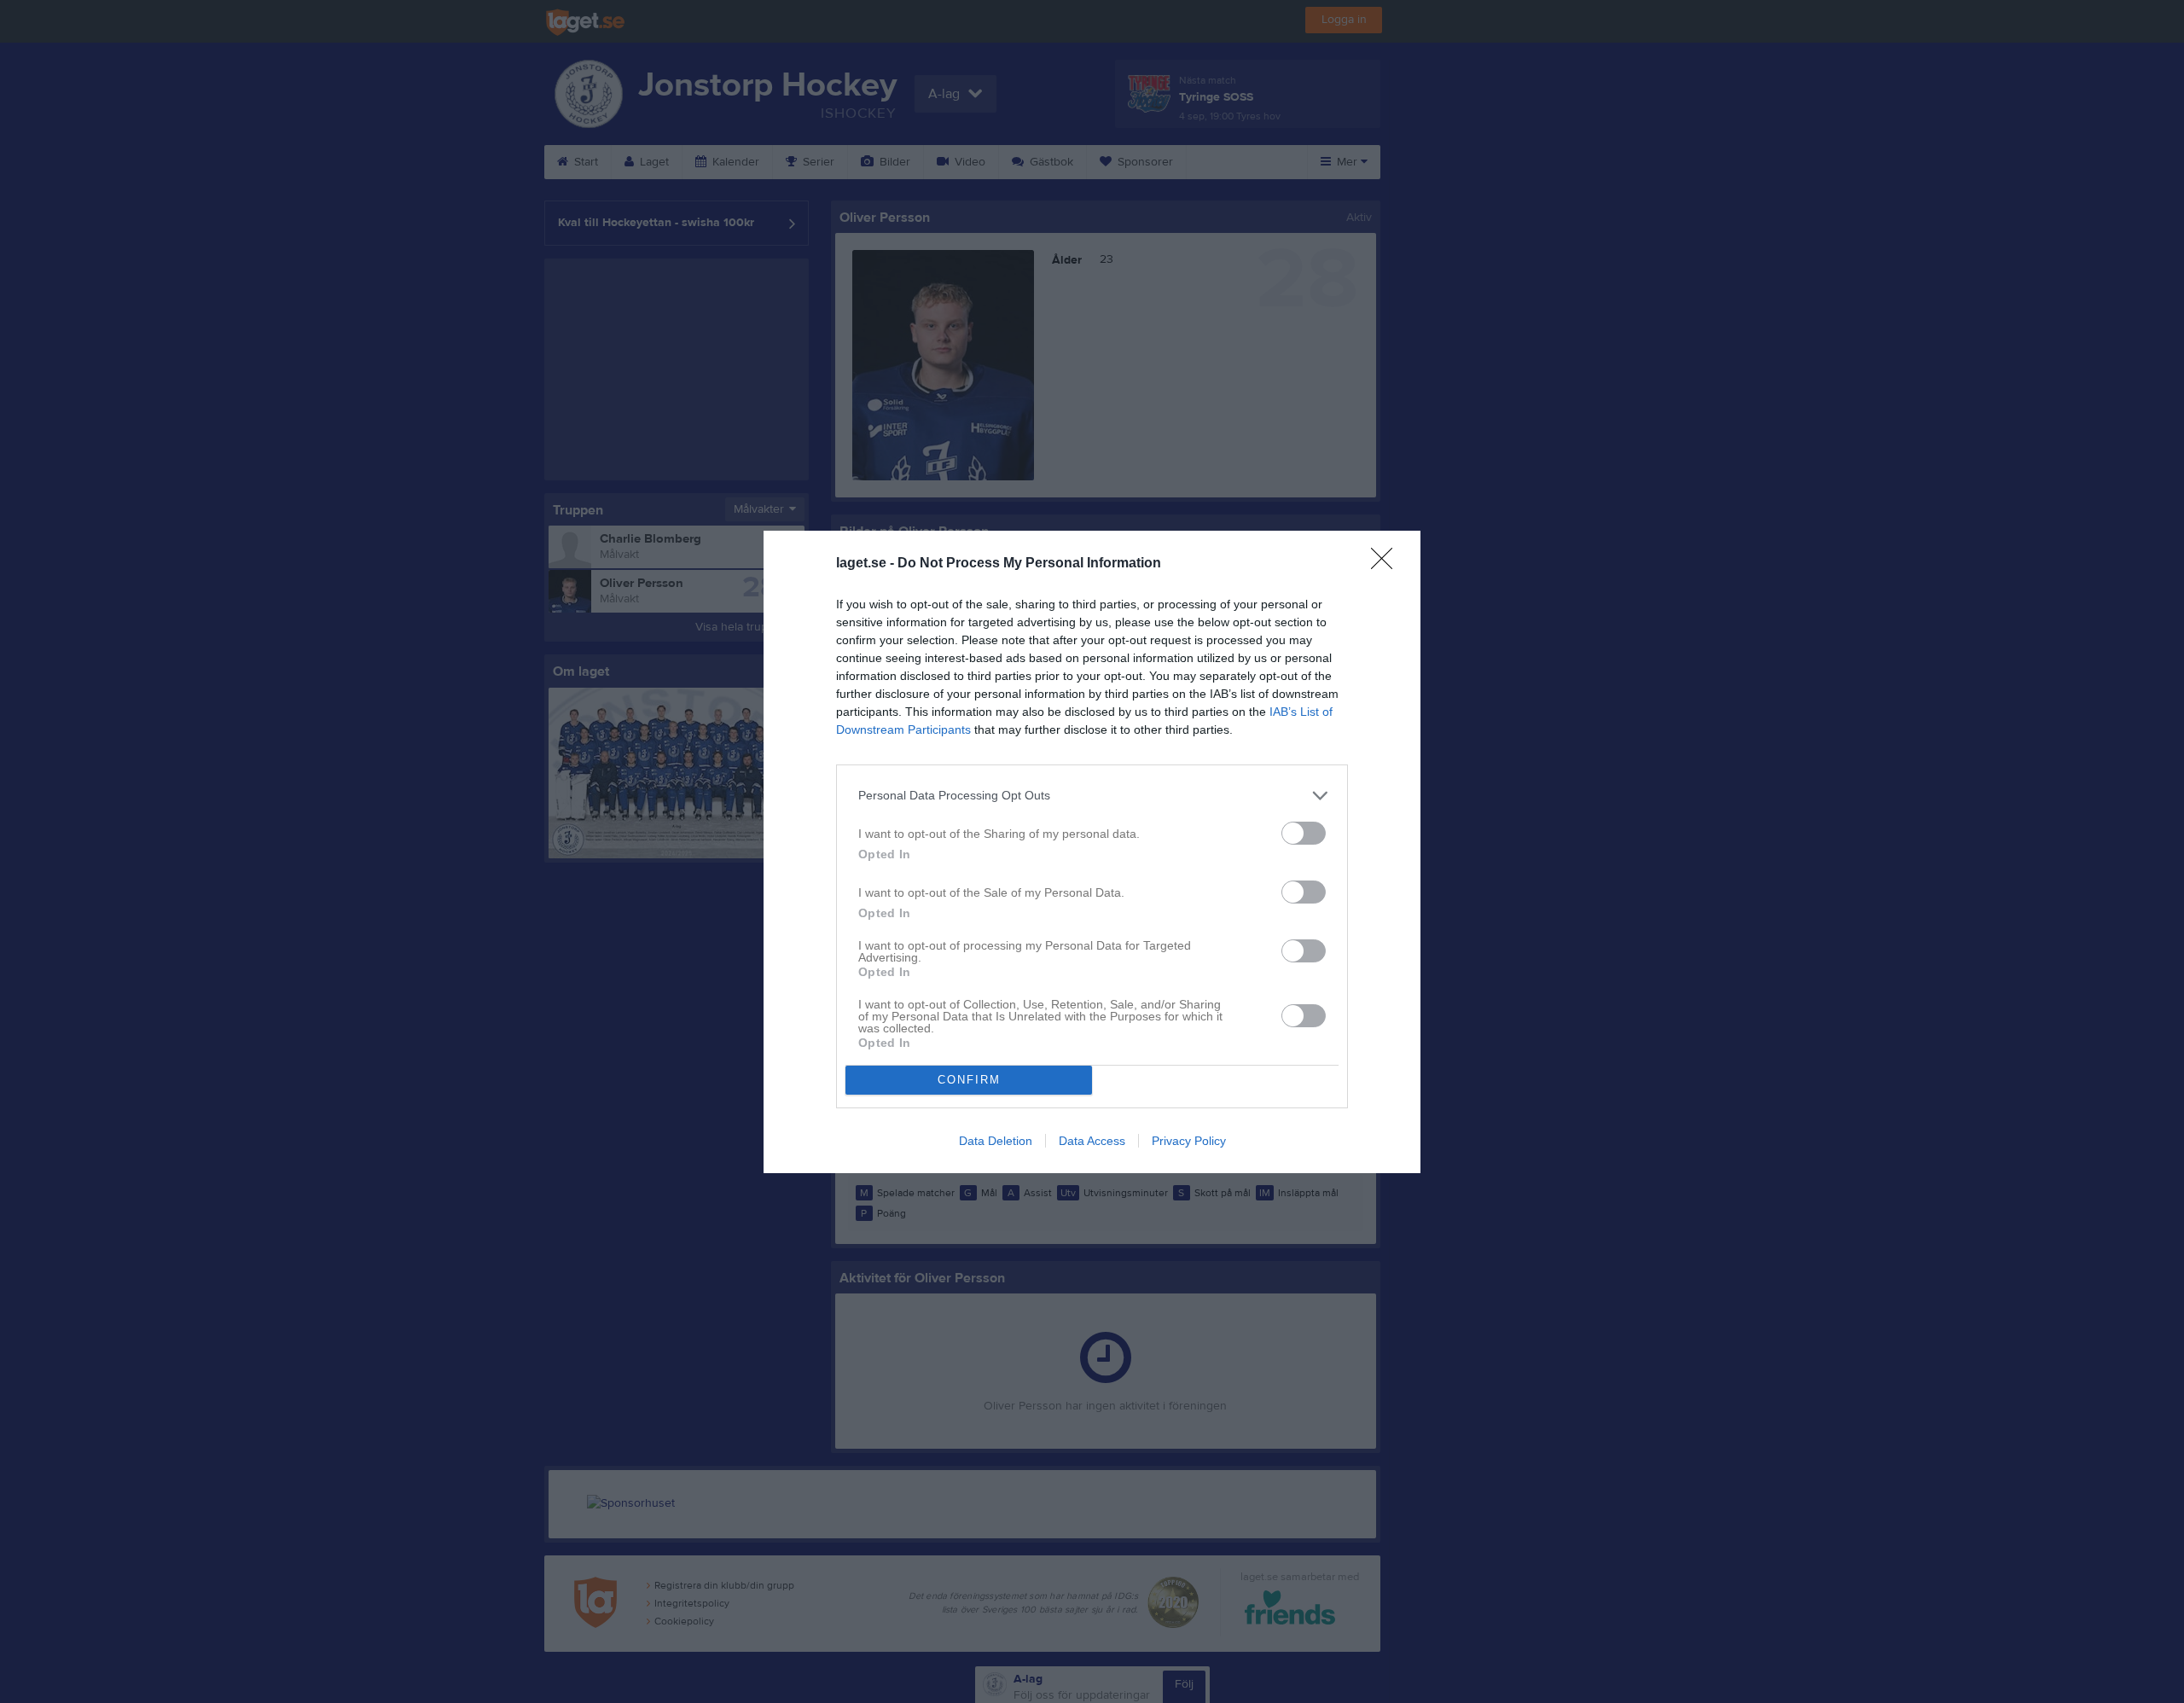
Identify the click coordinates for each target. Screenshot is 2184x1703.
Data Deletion (996, 1141)
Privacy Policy (1189, 1141)
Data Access (1092, 1141)
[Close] (1387, 564)
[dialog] (1092, 852)
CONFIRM (969, 1080)
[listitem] (1092, 796)
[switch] (1304, 833)
